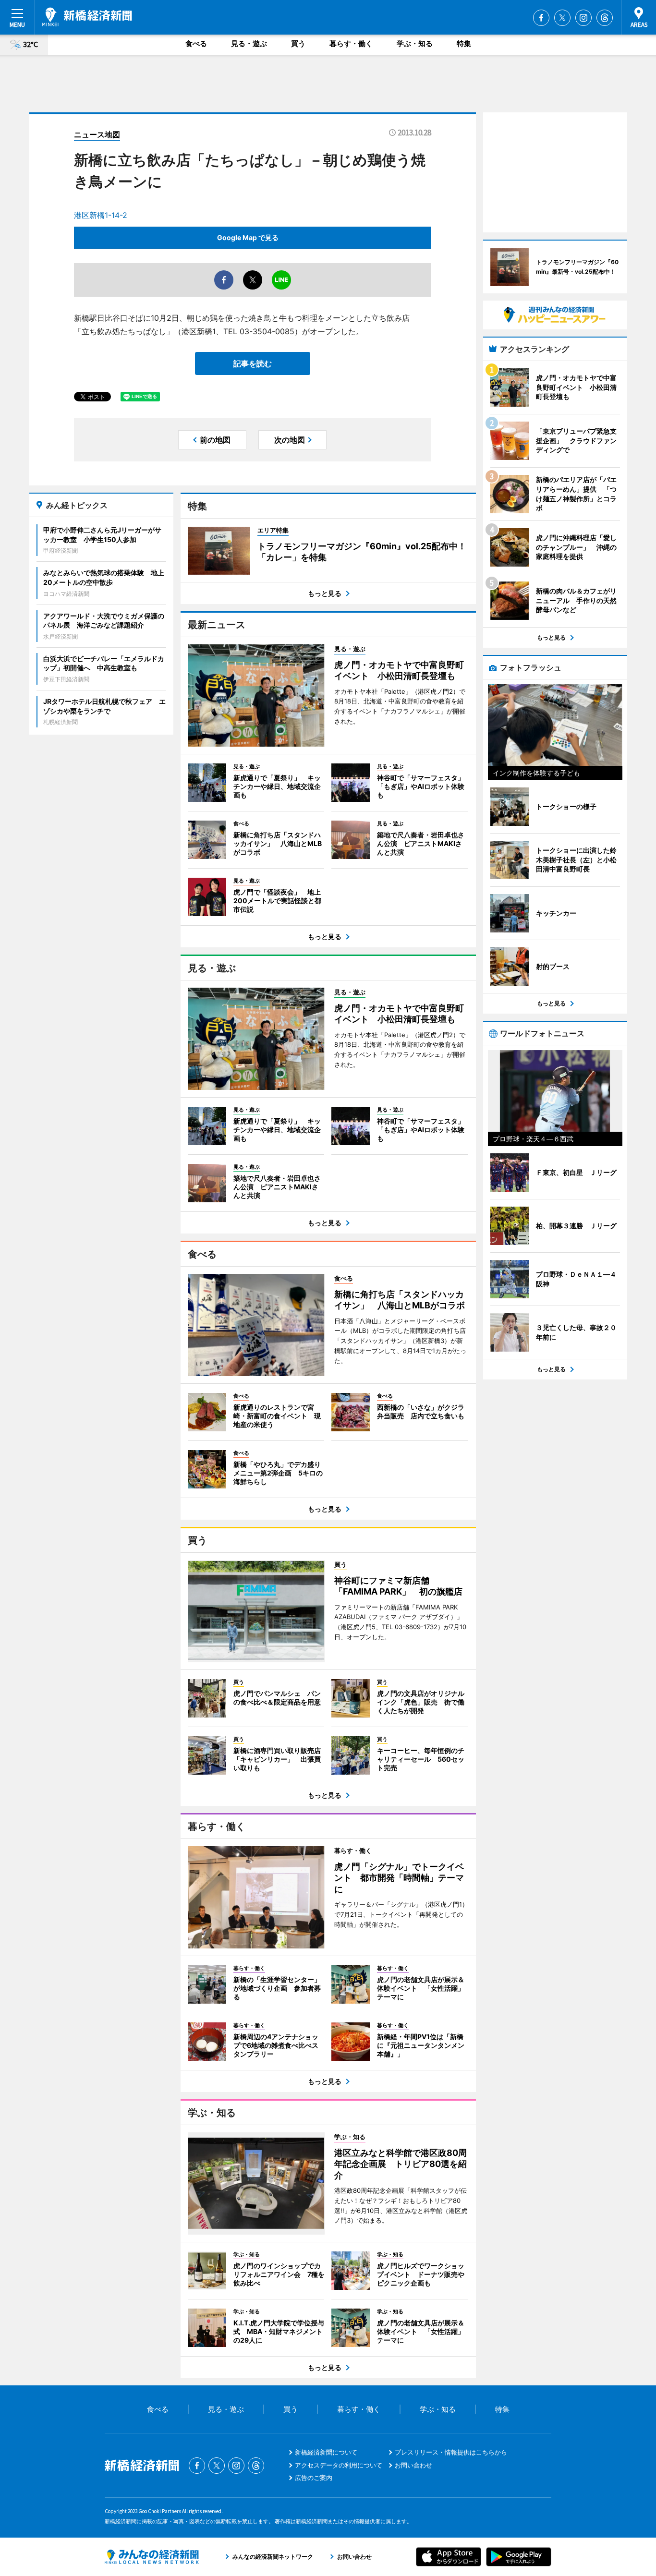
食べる (196, 43)
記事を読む (253, 363)
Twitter (562, 18)
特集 (464, 43)
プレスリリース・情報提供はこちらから (451, 2452)
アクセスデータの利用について (339, 2465)
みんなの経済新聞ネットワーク (152, 2557)
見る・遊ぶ (249, 43)
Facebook (541, 18)
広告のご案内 (314, 2478)
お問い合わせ (413, 2465)
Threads (605, 18)
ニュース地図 (97, 134)
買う (298, 43)
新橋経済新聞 (87, 17)
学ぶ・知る (415, 43)
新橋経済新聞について (326, 2452)
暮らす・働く (351, 43)
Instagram (583, 18)
